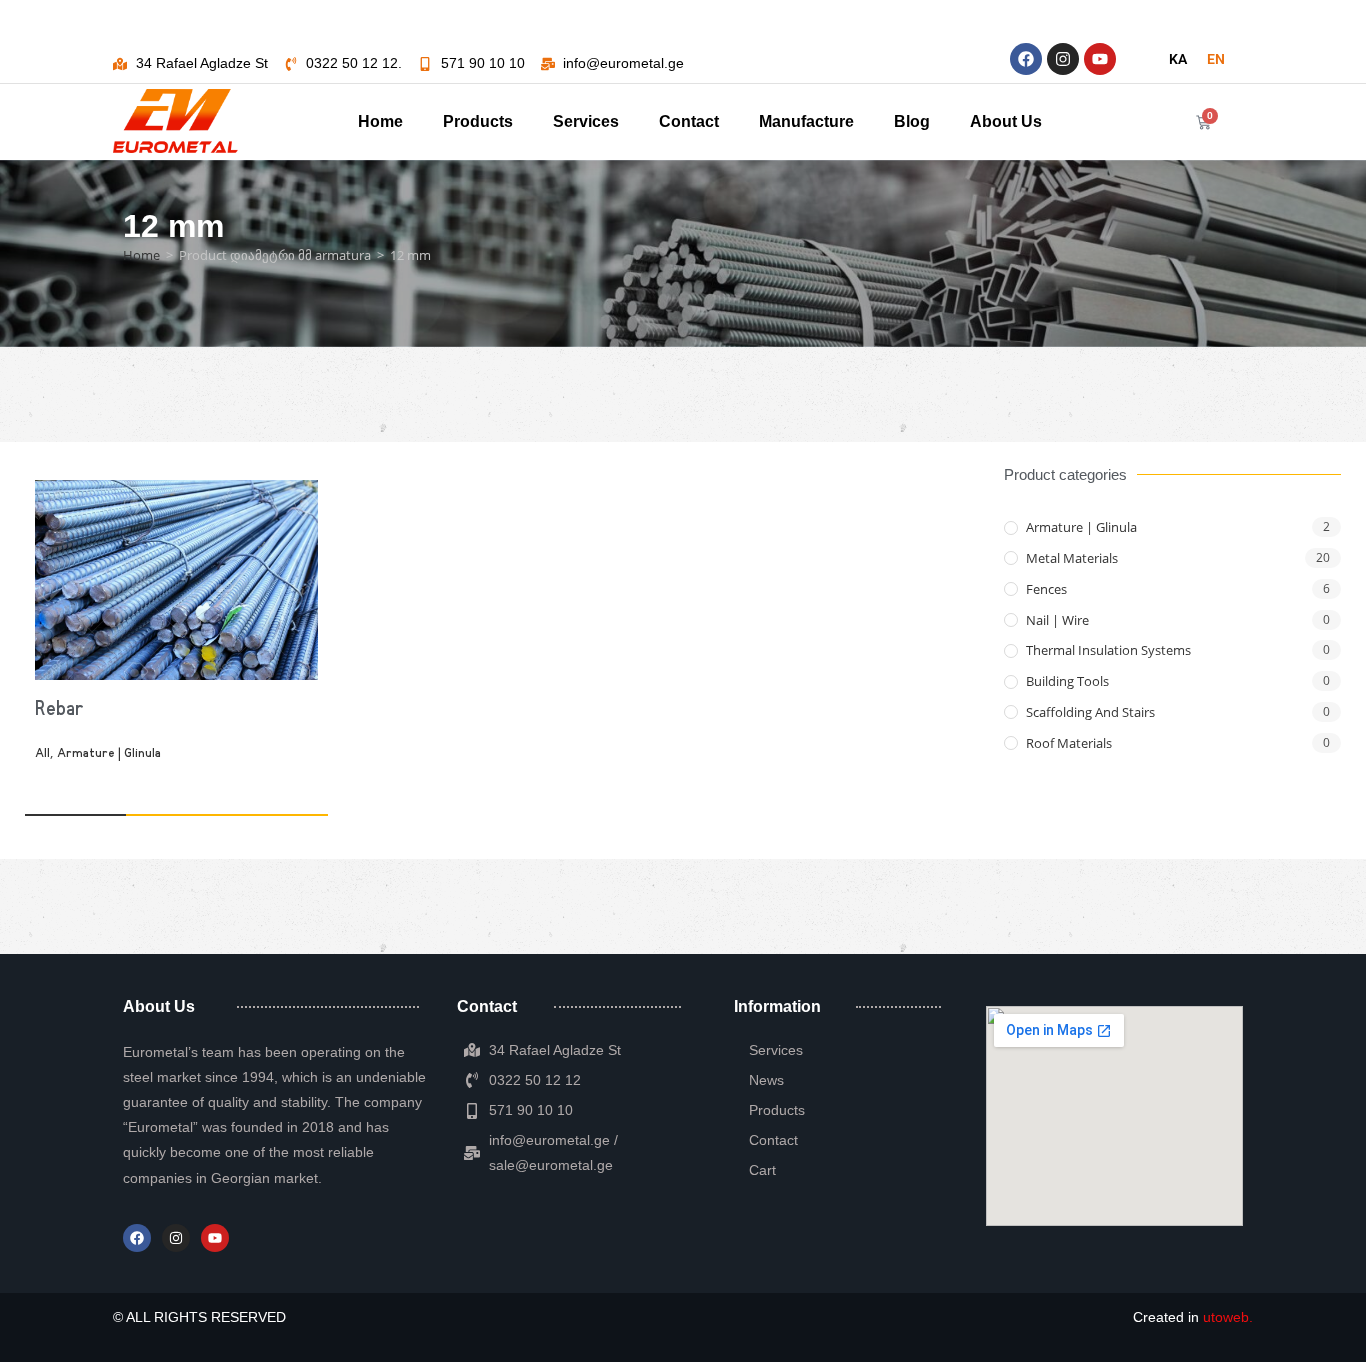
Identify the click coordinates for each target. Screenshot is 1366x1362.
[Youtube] (1100, 59)
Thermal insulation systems (1108, 650)
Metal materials (1072, 558)
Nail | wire (1057, 620)
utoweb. (1228, 1317)
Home (380, 121)
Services (586, 121)
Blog (912, 121)
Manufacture (806, 121)
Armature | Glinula (109, 754)
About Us (1006, 121)
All (42, 754)
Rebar (59, 710)
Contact (689, 121)
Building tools (1067, 681)
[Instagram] (1063, 59)
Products (478, 121)
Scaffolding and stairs (1090, 712)
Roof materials (1069, 743)
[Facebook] (1026, 59)
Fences (1046, 589)
